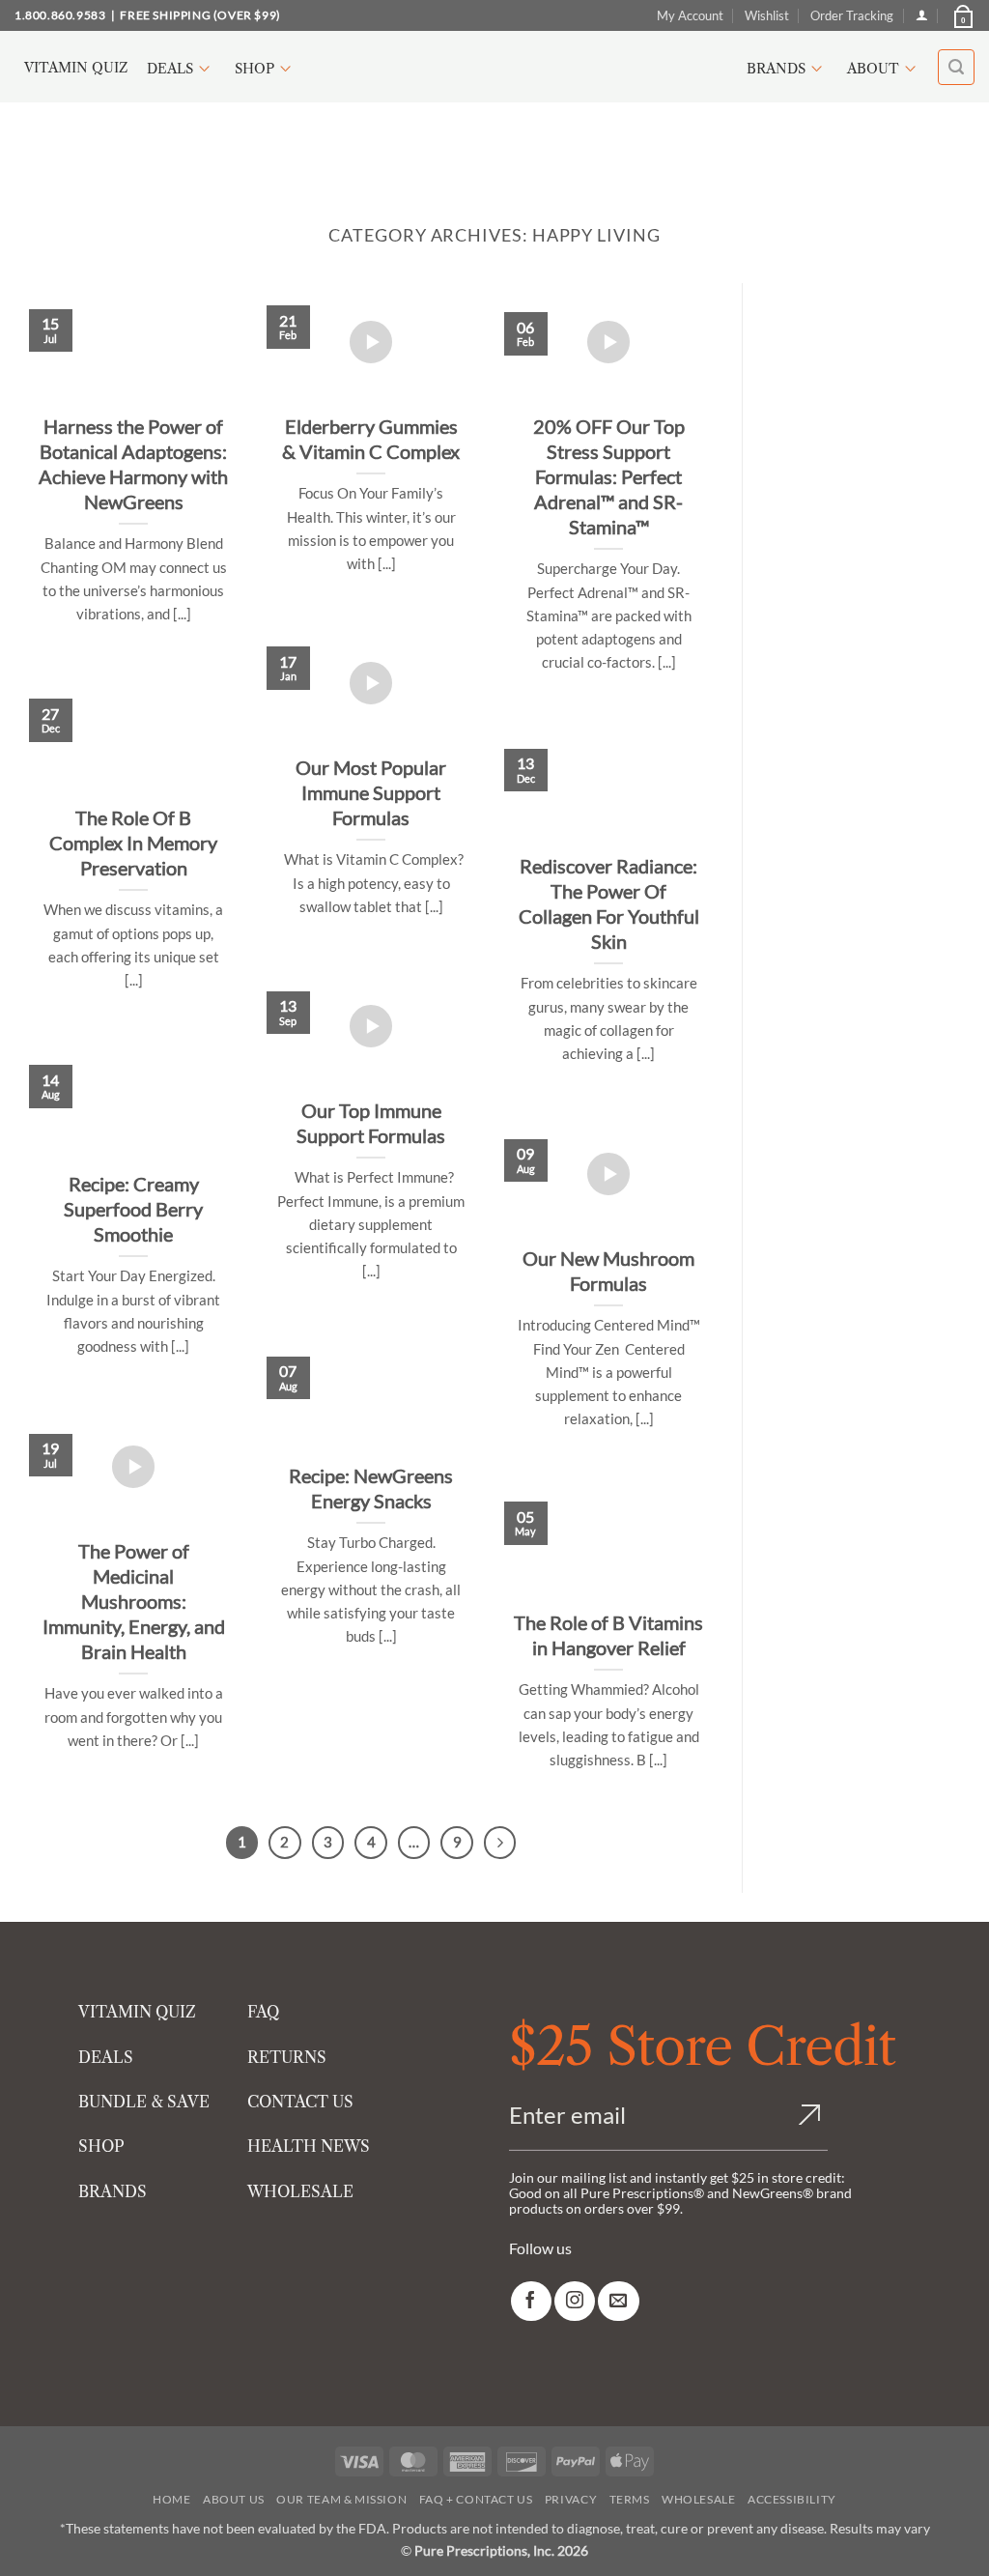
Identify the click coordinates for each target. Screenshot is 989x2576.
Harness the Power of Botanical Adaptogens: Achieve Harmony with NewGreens (133, 464)
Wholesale (699, 2499)
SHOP (101, 2146)
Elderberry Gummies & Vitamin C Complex (371, 439)
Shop (254, 69)
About (873, 69)
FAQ (263, 2012)
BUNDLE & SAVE (144, 2102)
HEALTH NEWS (309, 2146)
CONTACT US (300, 2102)
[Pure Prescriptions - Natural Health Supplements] (494, 67)
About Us (234, 2499)
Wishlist (767, 15)
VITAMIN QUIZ (137, 2012)
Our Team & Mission (341, 2499)
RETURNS (287, 2057)
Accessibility (792, 2499)
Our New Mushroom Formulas (608, 1271)
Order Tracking (852, 15)
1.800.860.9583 (60, 15)
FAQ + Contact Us (476, 2499)
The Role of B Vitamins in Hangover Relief (608, 1635)
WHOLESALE (300, 2191)
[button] (962, 15)
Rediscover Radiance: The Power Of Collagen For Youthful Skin (609, 903)
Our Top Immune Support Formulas (371, 1123)
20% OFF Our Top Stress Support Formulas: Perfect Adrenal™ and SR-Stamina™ (609, 476)
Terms (630, 2499)
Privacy (571, 2499)
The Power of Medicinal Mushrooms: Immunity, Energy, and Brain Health (134, 1601)
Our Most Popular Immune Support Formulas (371, 792)
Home (171, 2499)
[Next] (500, 1843)
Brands (776, 69)
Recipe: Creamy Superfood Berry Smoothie (133, 1209)
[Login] (922, 15)
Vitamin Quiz (76, 68)
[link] (531, 2301)
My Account (690, 15)
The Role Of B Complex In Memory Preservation (133, 843)
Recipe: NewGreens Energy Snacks (371, 1488)
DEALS (106, 2057)
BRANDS (113, 2191)
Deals (170, 69)
